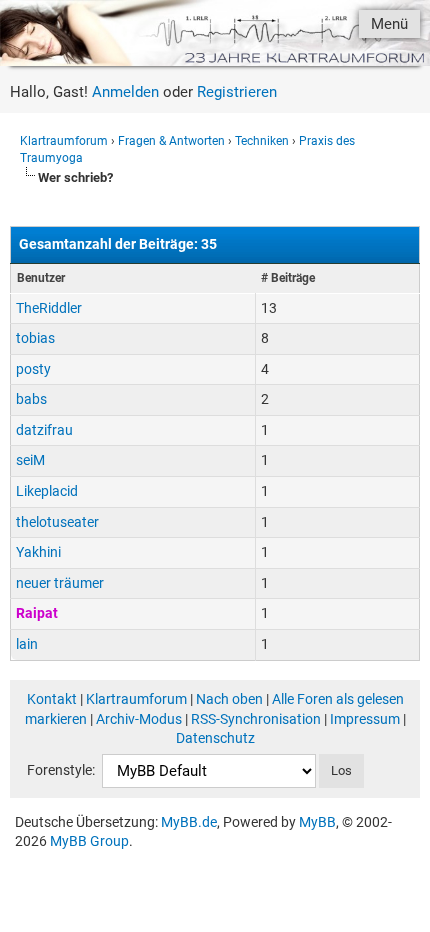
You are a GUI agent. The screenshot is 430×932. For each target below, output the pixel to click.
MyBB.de (189, 822)
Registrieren (237, 92)
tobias (35, 338)
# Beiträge (288, 278)
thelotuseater (57, 522)
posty (33, 369)
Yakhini (38, 552)
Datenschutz (215, 738)
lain (27, 644)
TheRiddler (49, 308)
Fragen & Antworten (171, 141)
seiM (30, 460)
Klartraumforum (64, 141)
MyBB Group (89, 841)
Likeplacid (47, 491)
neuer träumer (60, 583)
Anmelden (125, 92)
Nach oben (229, 699)
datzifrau (44, 430)
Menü (389, 24)
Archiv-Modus (139, 719)
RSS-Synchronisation (256, 719)
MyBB (317, 822)
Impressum (365, 719)
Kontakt (52, 699)
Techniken (262, 141)
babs (31, 399)
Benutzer (41, 278)
